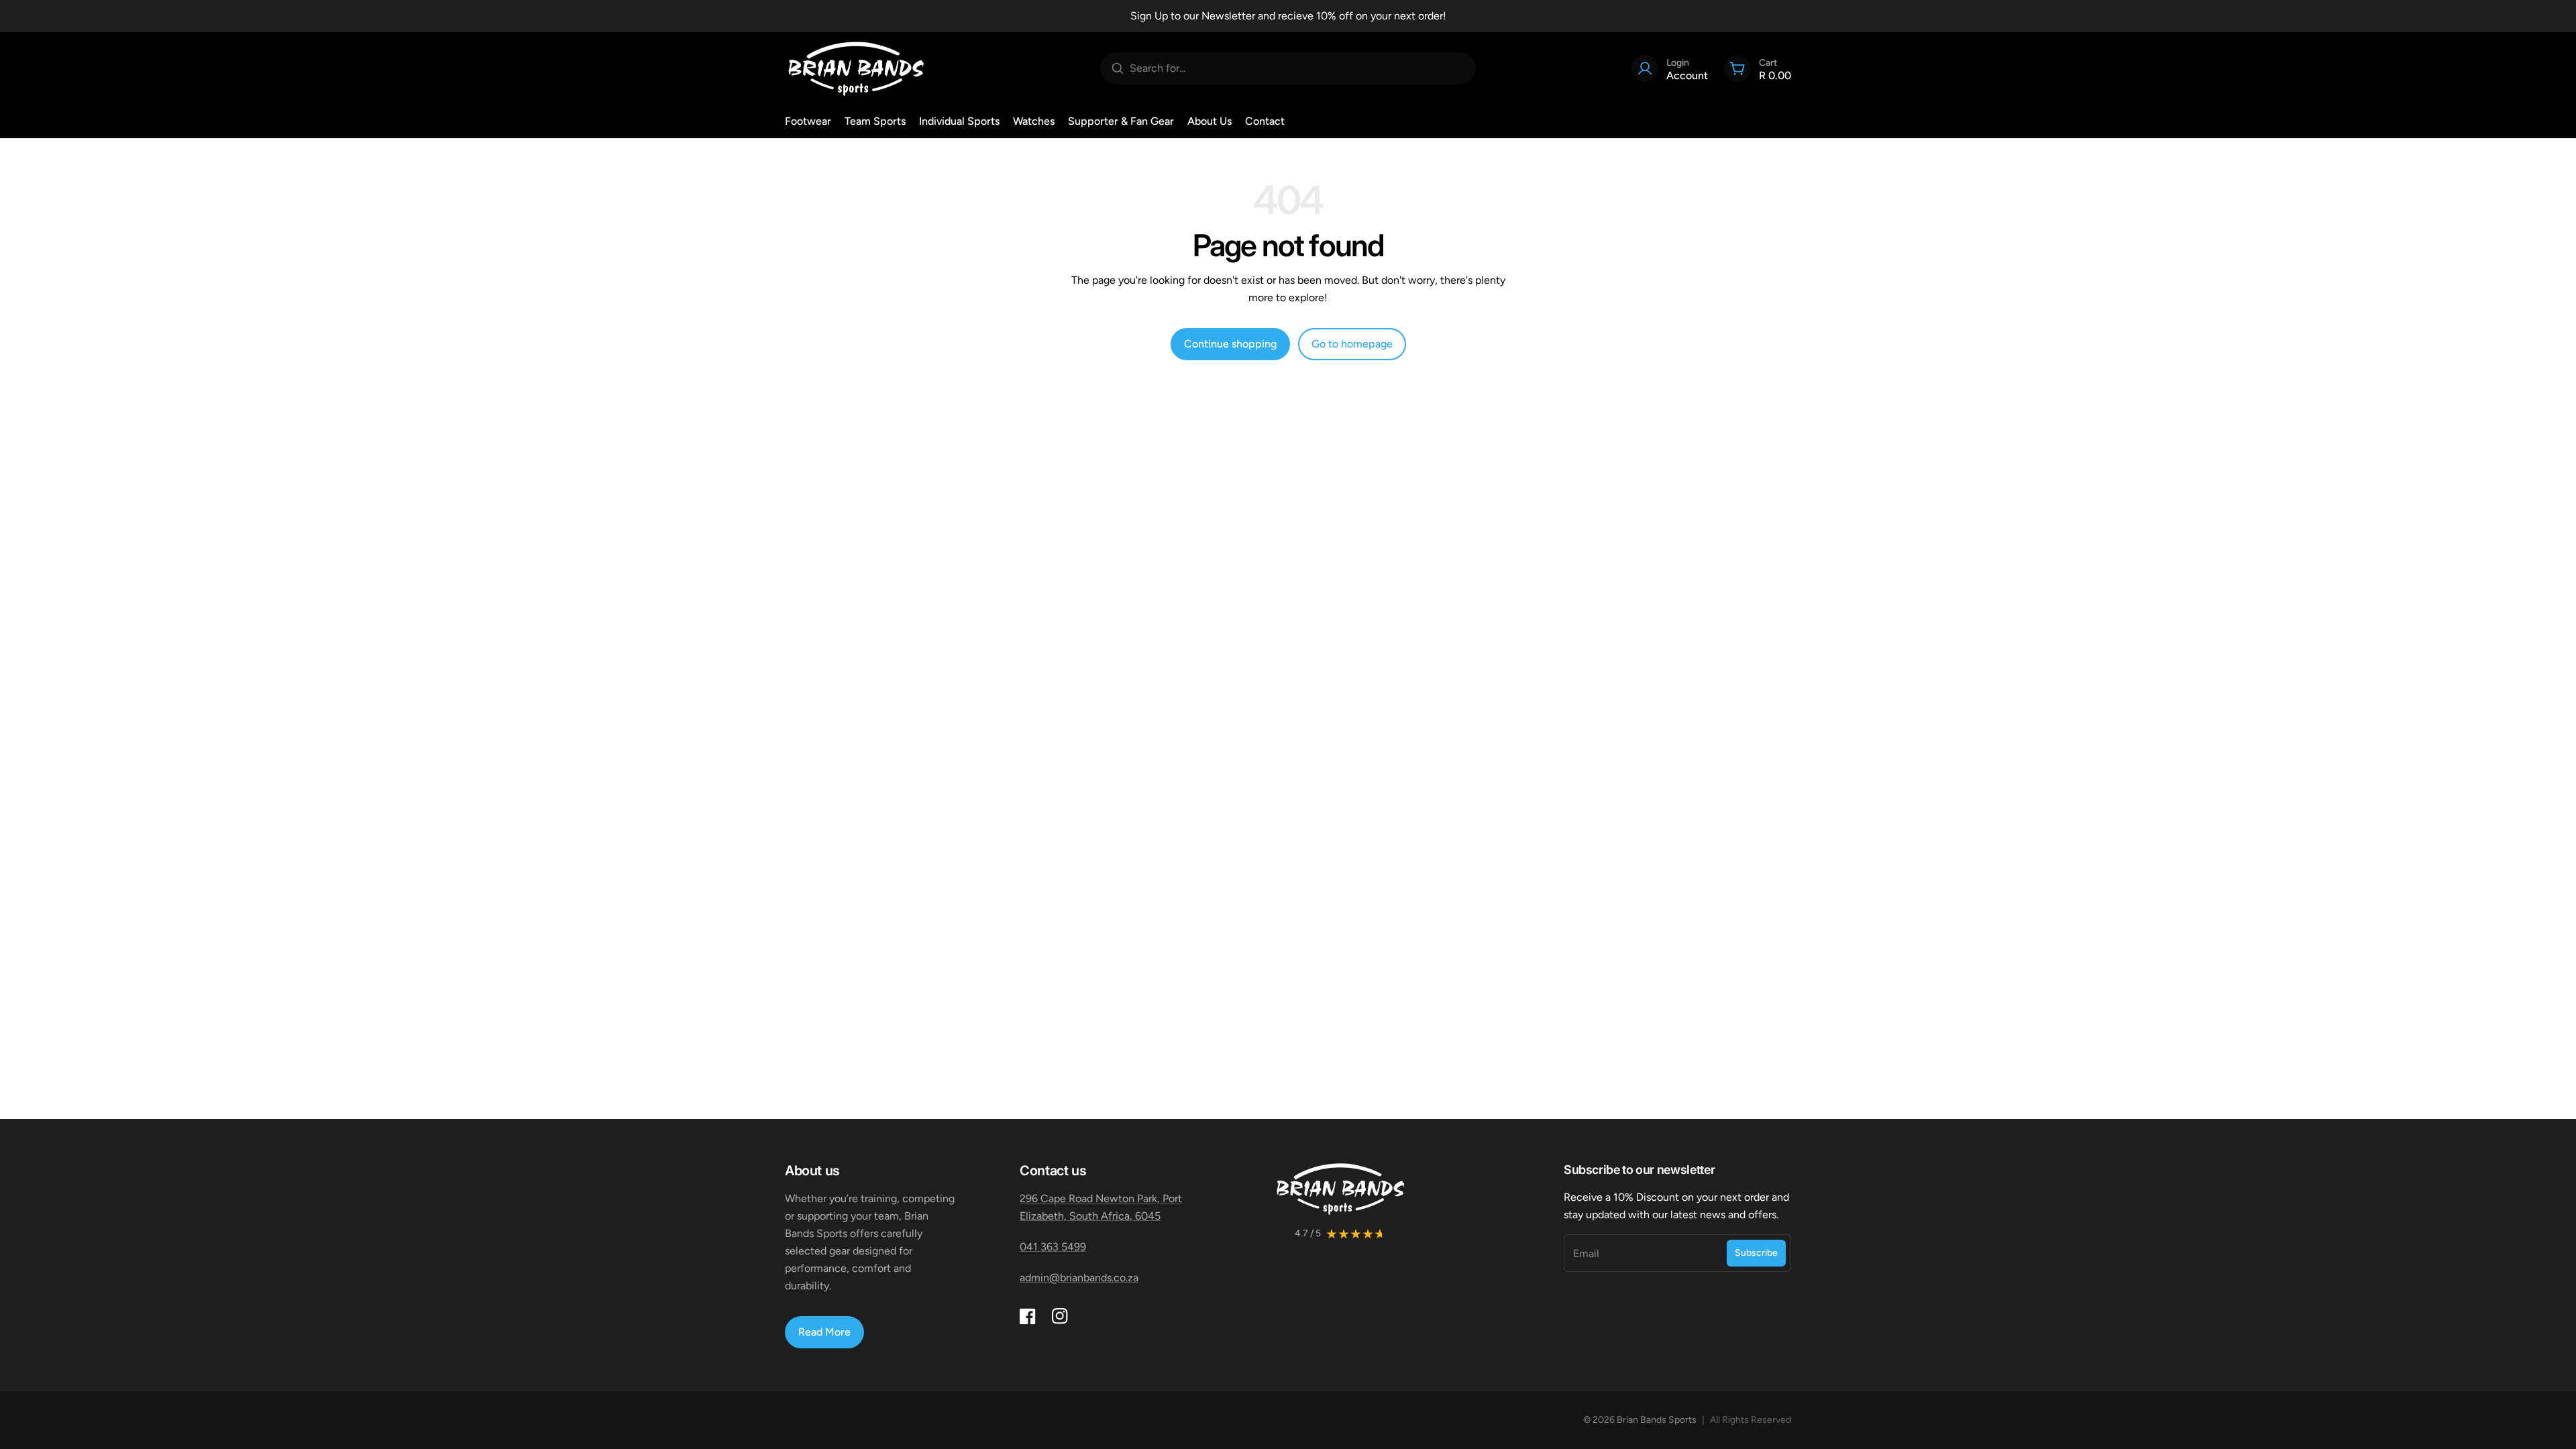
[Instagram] (1060, 1316)
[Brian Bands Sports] (856, 68)
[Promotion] (1288, 16)
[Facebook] (1028, 1316)
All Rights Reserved (1751, 1420)
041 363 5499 (1053, 1247)
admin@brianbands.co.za (1079, 1278)
